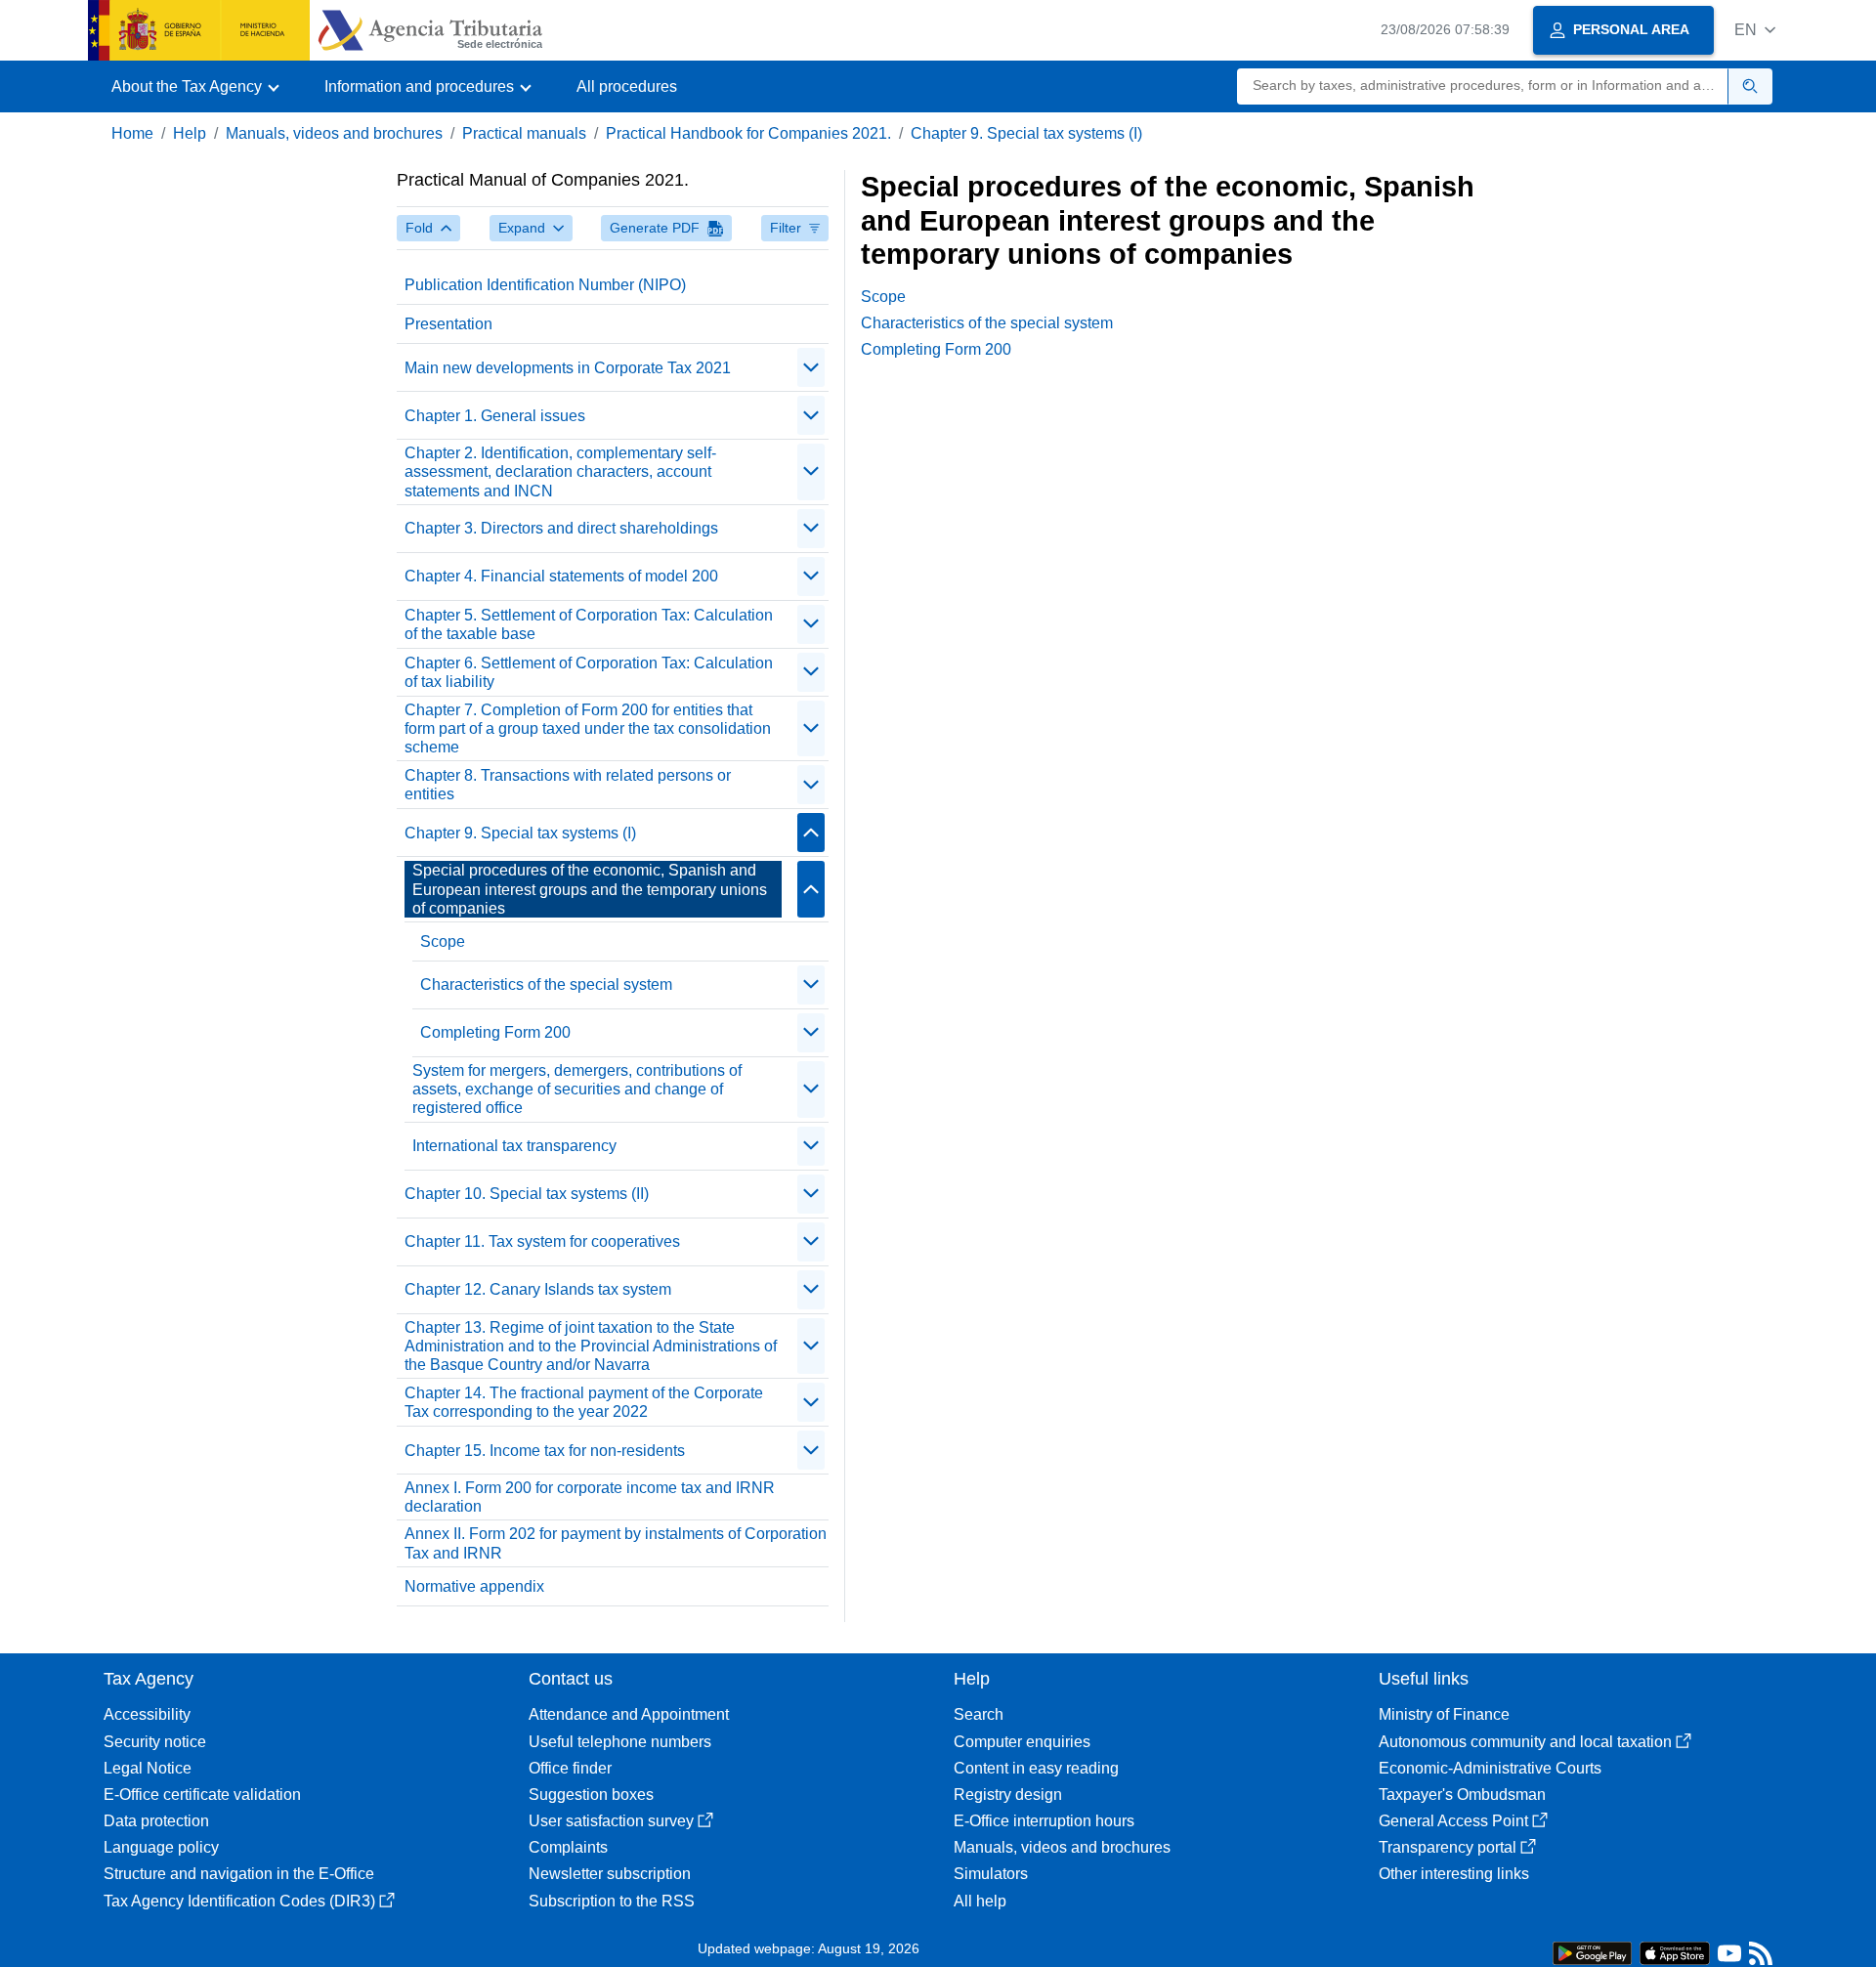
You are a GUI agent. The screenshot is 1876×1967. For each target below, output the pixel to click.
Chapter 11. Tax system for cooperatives (542, 1241)
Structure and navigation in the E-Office (239, 1874)
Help (190, 133)
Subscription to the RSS (612, 1901)
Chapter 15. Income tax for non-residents (545, 1451)
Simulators (991, 1874)
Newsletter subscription (610, 1874)
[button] (1755, 30)
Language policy (161, 1847)
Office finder (570, 1768)
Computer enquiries (1022, 1742)
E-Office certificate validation (202, 1795)
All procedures (627, 86)
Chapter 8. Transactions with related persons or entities (568, 785)
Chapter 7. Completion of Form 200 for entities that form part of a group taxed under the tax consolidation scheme (588, 728)
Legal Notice (148, 1768)
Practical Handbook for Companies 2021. (748, 133)
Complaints (568, 1847)
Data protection (156, 1821)
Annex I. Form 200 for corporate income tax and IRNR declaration (590, 1497)
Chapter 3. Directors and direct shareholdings (561, 528)
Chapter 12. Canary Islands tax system (538, 1289)
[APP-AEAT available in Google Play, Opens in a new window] (1592, 1952)
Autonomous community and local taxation (1525, 1742)
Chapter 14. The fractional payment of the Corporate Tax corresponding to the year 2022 (584, 1402)
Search (979, 1714)
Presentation (448, 324)
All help (980, 1901)
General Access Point (1453, 1821)
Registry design (1008, 1795)
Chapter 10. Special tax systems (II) (527, 1194)
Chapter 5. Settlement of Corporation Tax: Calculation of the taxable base (589, 624)
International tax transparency (514, 1146)
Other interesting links (1454, 1874)
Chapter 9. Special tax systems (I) (1026, 133)
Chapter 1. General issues (495, 416)
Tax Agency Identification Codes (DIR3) (239, 1901)
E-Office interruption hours (1044, 1821)
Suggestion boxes (591, 1795)
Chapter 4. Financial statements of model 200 (561, 576)
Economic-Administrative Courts (1490, 1768)
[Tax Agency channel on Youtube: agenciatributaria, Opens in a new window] (1729, 1958)
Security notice (155, 1742)
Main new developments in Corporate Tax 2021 (568, 368)
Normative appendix (474, 1586)
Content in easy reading (1036, 1768)
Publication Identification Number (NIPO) (545, 285)
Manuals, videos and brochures (334, 133)
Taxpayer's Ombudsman (1462, 1795)
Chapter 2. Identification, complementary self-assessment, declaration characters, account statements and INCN (560, 471)
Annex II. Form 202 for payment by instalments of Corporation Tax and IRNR (616, 1543)
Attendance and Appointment (629, 1714)
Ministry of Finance (1444, 1714)
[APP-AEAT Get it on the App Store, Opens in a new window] (1675, 1952)
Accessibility (147, 1714)
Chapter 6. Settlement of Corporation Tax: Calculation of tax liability (589, 672)
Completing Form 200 (495, 1032)
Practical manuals (524, 133)
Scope (443, 941)
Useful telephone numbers (620, 1742)
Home (132, 133)
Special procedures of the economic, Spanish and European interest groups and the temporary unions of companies (590, 889)
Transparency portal (1448, 1847)
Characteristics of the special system (546, 984)
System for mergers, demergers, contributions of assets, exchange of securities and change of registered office (577, 1089)
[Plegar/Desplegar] (811, 367)
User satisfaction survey (611, 1821)
